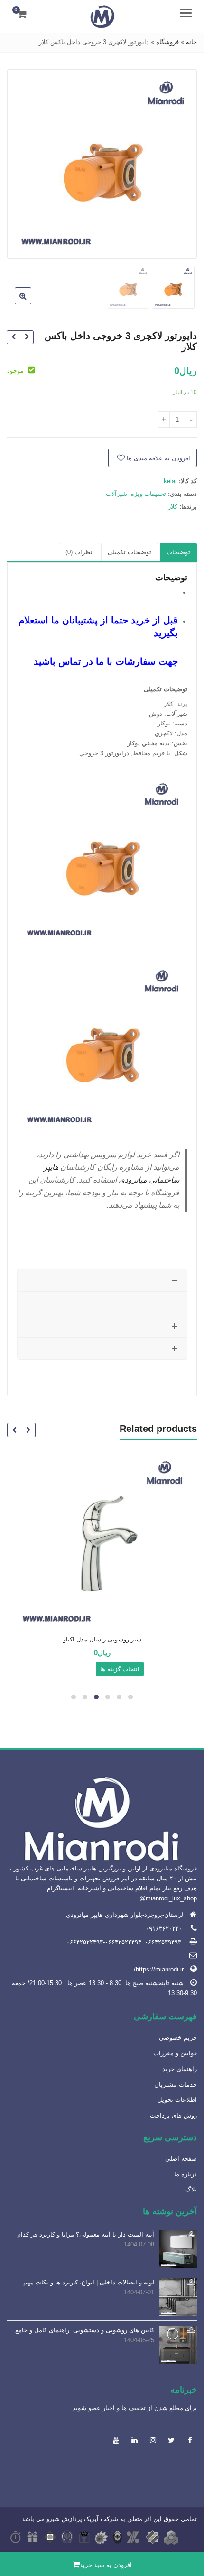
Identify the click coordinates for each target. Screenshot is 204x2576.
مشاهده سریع (98, 1640)
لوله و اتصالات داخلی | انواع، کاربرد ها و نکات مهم (89, 2282)
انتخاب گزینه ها (120, 1669)
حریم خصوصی (178, 2038)
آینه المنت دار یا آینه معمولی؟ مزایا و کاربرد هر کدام (86, 2234)
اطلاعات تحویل (177, 2100)
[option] (102, 164)
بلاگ (191, 2189)
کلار (173, 507)
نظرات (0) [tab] (79, 552)
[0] (22, 14)
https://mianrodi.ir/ (159, 1969)
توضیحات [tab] (178, 552)
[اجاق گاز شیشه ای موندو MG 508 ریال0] (14, 337)
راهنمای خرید (180, 2069)
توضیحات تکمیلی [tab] (130, 552)
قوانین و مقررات (175, 2053)
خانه (191, 42)
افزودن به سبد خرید (106, 2565)
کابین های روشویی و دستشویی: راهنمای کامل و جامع (85, 2330)
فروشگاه (167, 42)
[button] (15, 303)
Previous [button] (180, 162)
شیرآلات (116, 494)
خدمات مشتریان (176, 2085)
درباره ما (185, 2174)
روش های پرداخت (173, 2115)
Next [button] (24, 162)
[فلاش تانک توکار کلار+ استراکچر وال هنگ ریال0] (27, 337)
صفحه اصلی (181, 2159)
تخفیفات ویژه (148, 494)
